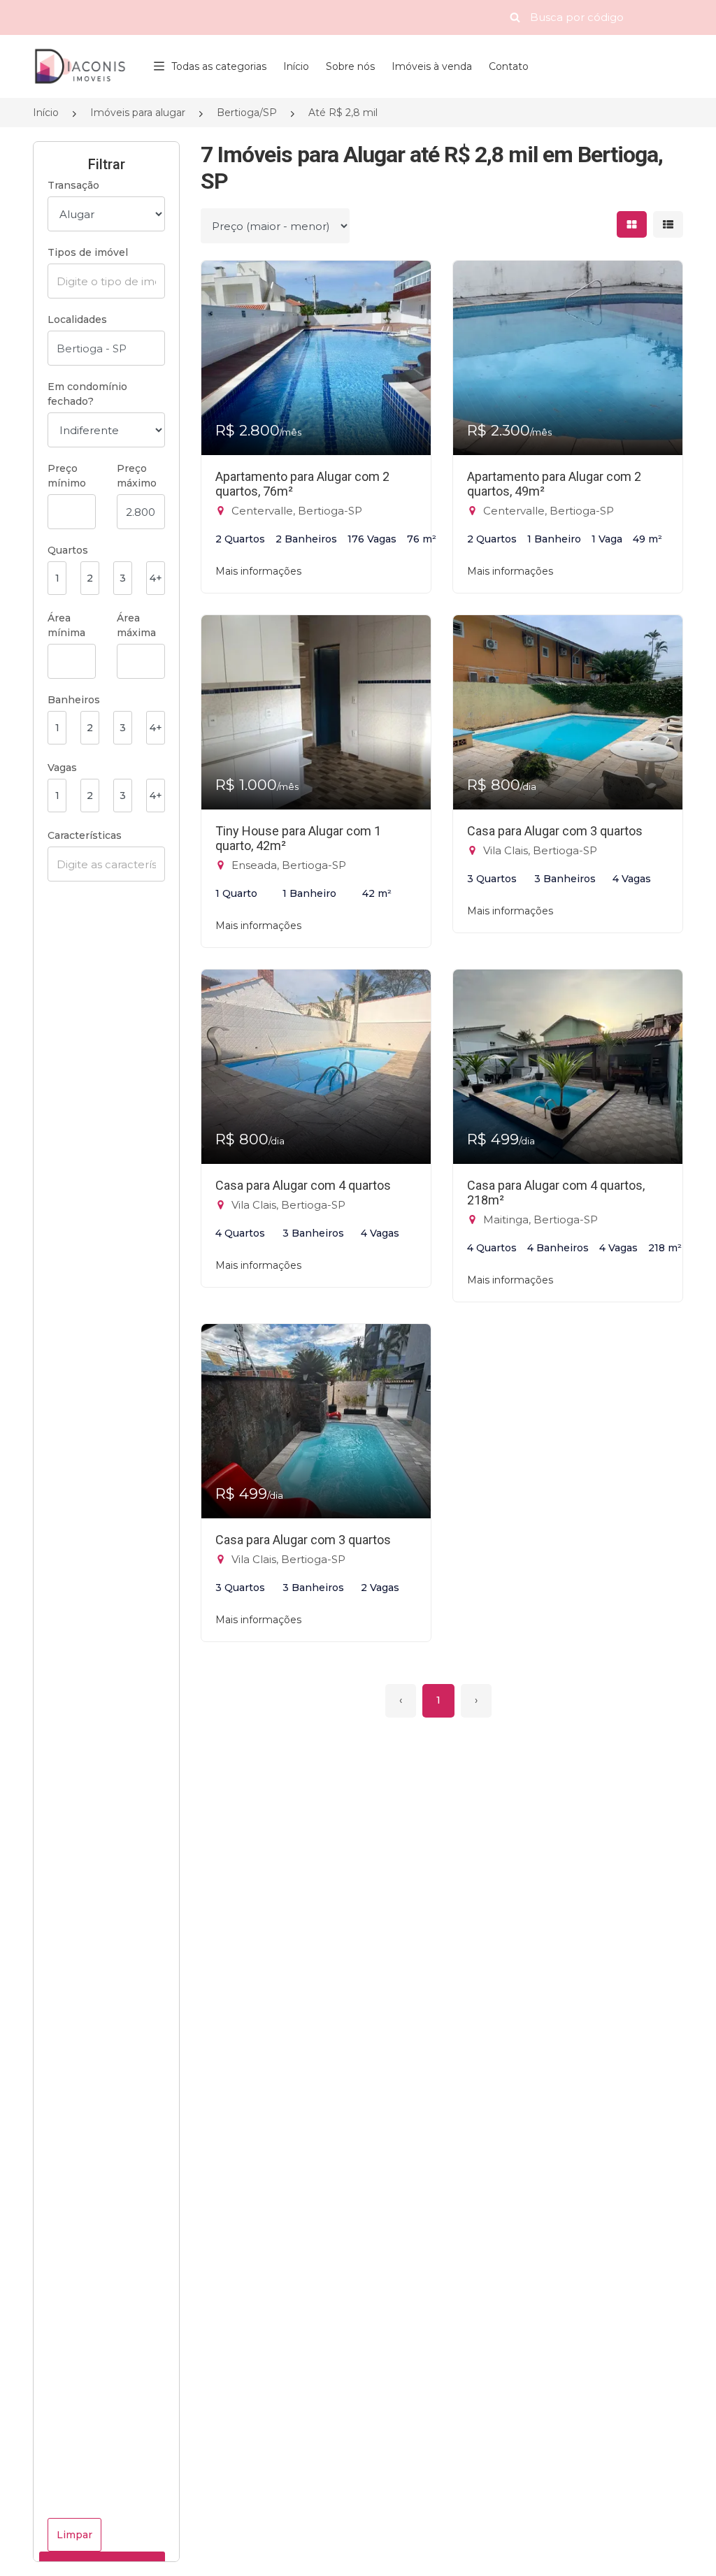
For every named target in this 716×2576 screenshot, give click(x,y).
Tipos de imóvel (88, 252)
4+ (156, 578)
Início (296, 66)
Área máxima (136, 625)
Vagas (62, 768)
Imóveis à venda (432, 66)
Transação (73, 185)
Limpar (74, 2535)
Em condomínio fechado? (87, 394)
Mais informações (258, 571)
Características (85, 835)
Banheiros (74, 700)
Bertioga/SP (247, 113)
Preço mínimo (67, 476)
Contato (509, 66)
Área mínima (66, 625)
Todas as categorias (219, 66)
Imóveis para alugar (138, 113)
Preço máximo (137, 476)
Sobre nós (350, 66)
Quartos (68, 550)
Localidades (77, 319)
